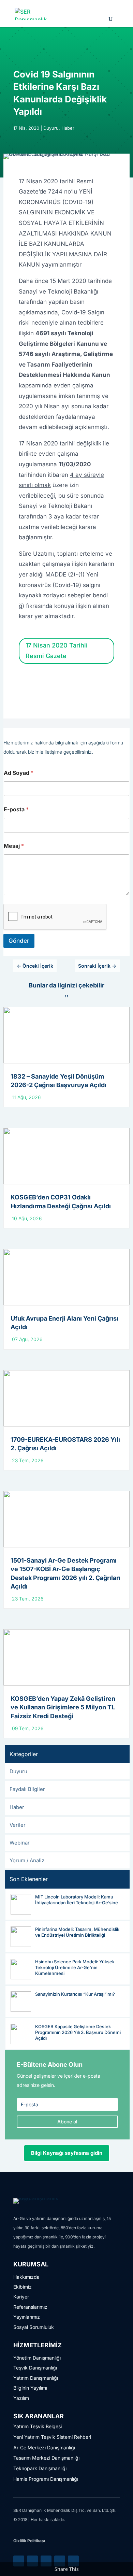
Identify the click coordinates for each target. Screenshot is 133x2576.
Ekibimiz (23, 2287)
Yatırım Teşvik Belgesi (38, 2426)
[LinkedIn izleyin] (19, 2561)
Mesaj (14, 846)
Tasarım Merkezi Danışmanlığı (46, 2458)
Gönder (19, 941)
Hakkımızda (26, 2277)
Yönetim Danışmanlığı (37, 2358)
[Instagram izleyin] (60, 2561)
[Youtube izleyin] (73, 2561)
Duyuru (51, 128)
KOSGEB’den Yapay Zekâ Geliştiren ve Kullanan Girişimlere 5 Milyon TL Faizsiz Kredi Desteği (63, 1707)
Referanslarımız (30, 2307)
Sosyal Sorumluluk (34, 2327)
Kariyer (21, 2297)
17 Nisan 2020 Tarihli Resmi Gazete (57, 651)
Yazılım (21, 2398)
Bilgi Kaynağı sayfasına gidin (67, 2153)
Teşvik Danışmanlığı (35, 2368)
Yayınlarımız (27, 2317)
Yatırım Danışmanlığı (36, 2378)
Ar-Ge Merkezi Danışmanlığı (44, 2447)
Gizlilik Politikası (29, 2541)
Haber (68, 128)
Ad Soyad (19, 773)
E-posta (16, 809)
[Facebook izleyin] (46, 2561)
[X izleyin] (32, 2561)
